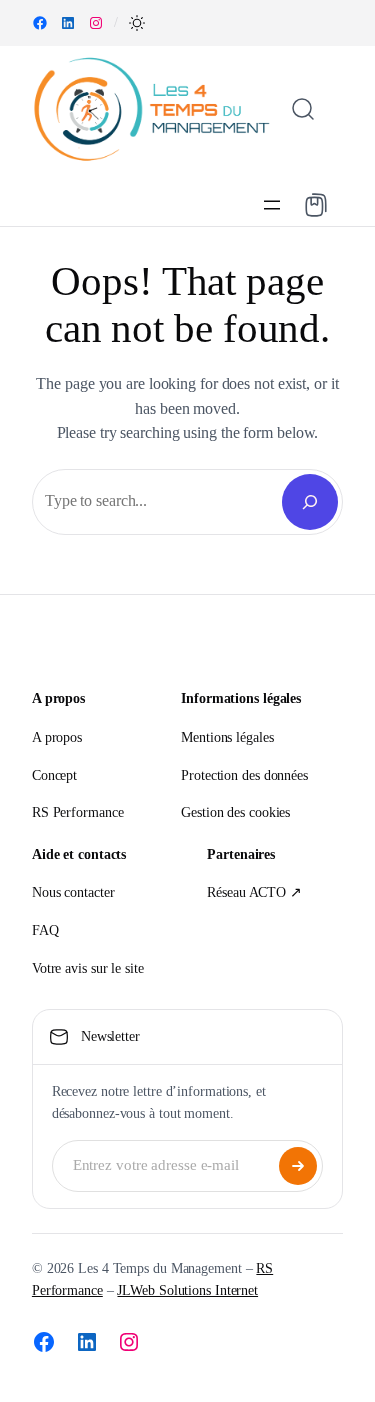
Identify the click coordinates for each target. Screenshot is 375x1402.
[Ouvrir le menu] (272, 205)
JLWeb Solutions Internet (187, 1290)
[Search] (310, 502)
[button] (137, 23)
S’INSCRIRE (298, 1166)
